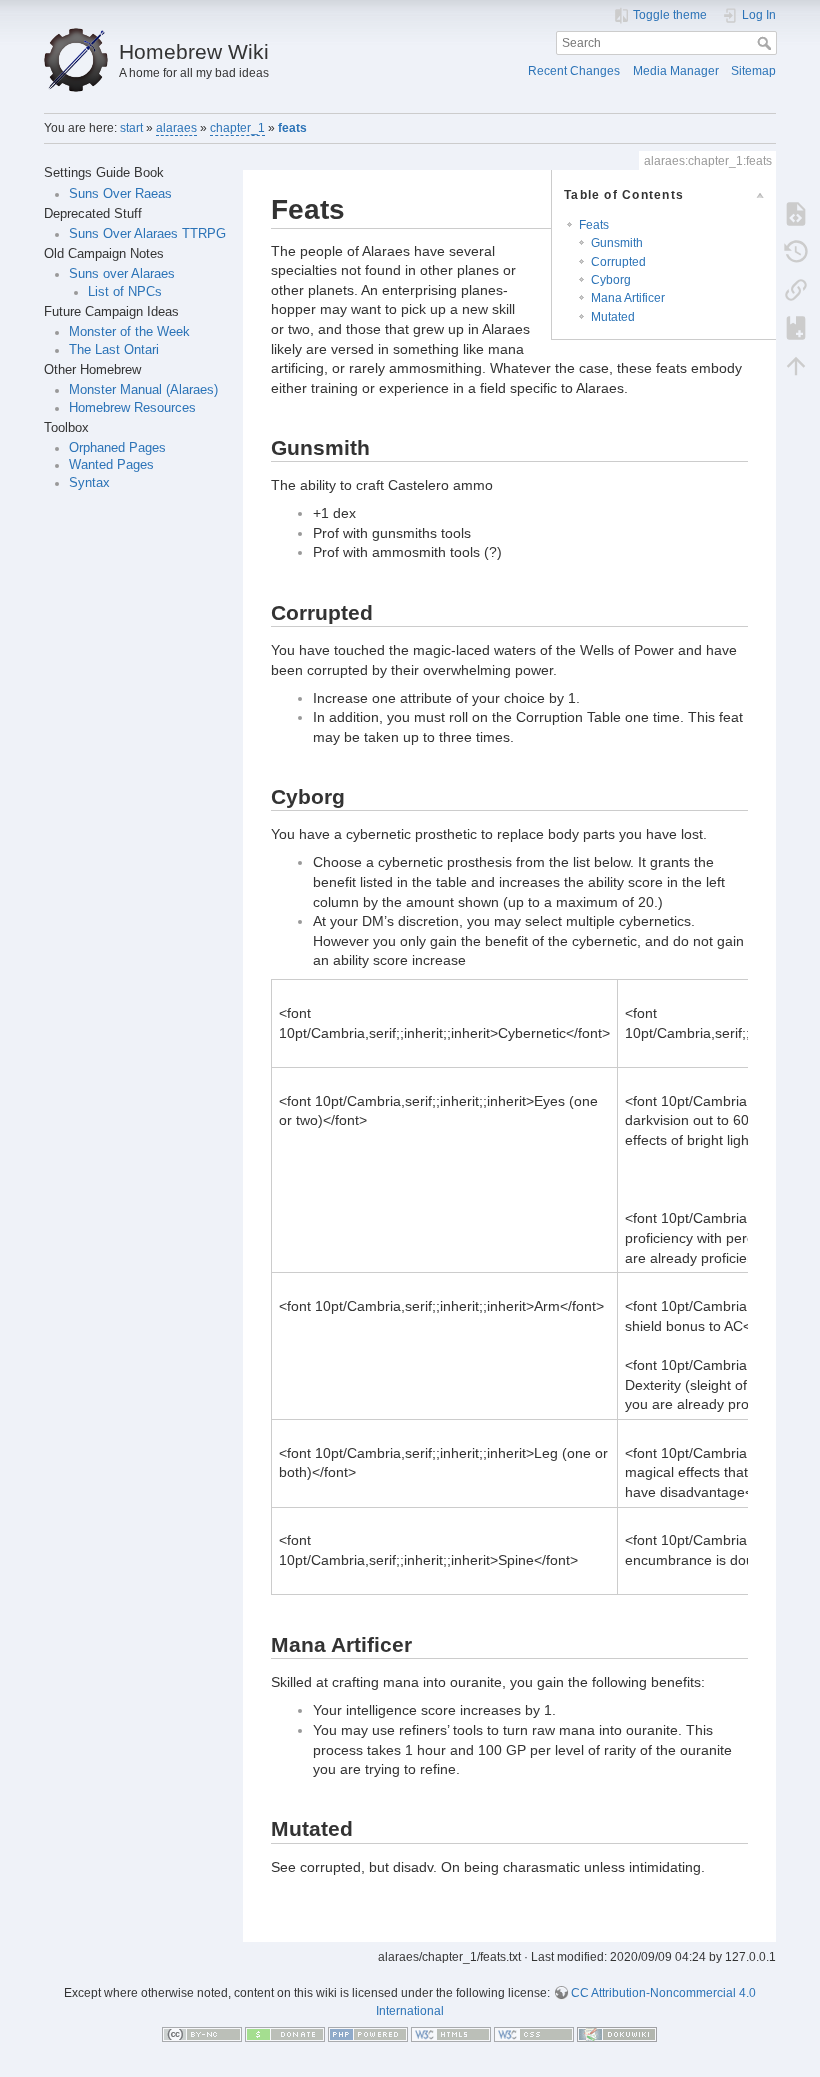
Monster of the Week (129, 332)
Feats (594, 225)
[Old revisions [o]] (796, 251)
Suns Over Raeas (120, 194)
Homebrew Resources (132, 408)
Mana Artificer (628, 298)
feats (292, 128)
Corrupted (618, 262)
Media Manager (676, 71)
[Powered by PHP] (368, 2034)
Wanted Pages (111, 465)
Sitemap (753, 71)
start (131, 128)
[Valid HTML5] (451, 2034)
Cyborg (611, 280)
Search (766, 43)
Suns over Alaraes (122, 274)
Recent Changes (574, 71)
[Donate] (285, 2034)
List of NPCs (125, 292)
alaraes (176, 128)
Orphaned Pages (117, 448)
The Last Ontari (114, 350)
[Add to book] (796, 327)
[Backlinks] (796, 289)
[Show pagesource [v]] (796, 213)
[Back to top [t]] (796, 365)
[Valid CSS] (534, 2034)
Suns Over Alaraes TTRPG (147, 234)
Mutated (613, 317)
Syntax (89, 483)
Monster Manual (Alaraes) (143, 390)
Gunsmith (617, 243)
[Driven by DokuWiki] (617, 2034)
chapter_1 (237, 128)
